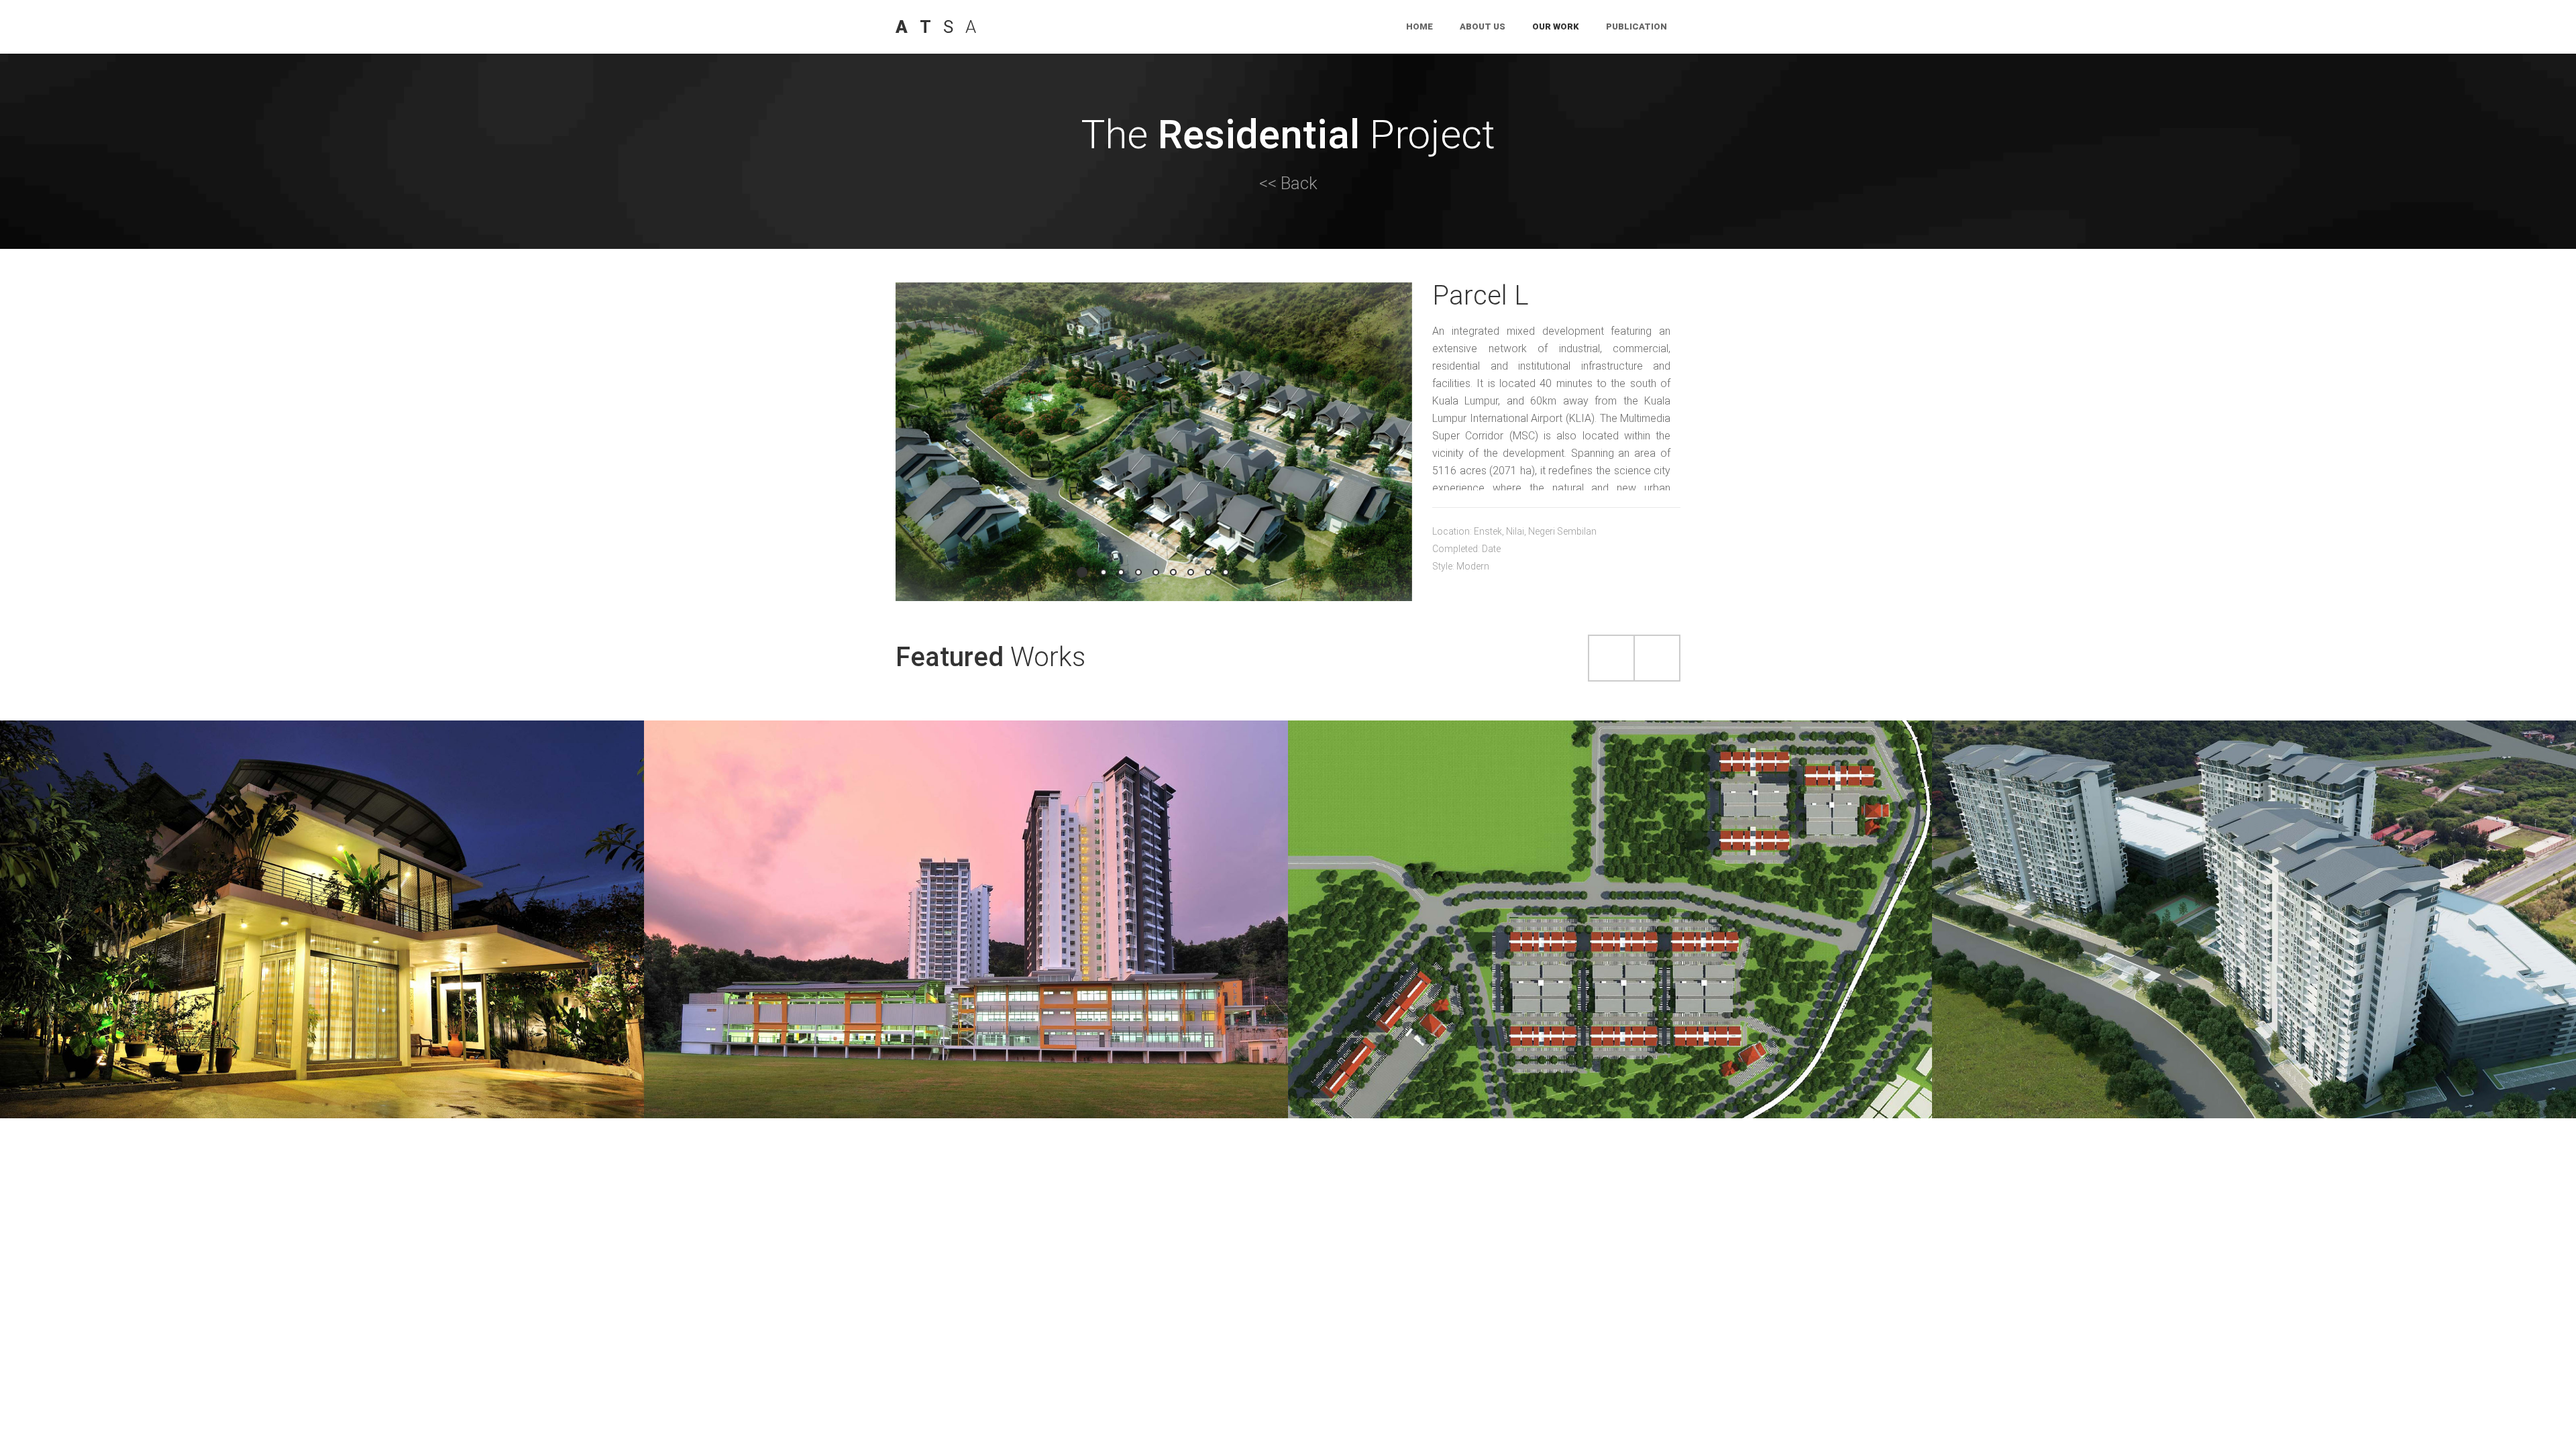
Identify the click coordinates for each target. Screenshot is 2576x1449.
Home (1419, 26)
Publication (1636, 26)
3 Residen (966, 894)
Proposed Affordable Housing (1610, 894)
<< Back (1288, 183)
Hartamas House (322, 894)
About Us (1483, 26)
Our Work (1556, 26)
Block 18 (2254, 894)
